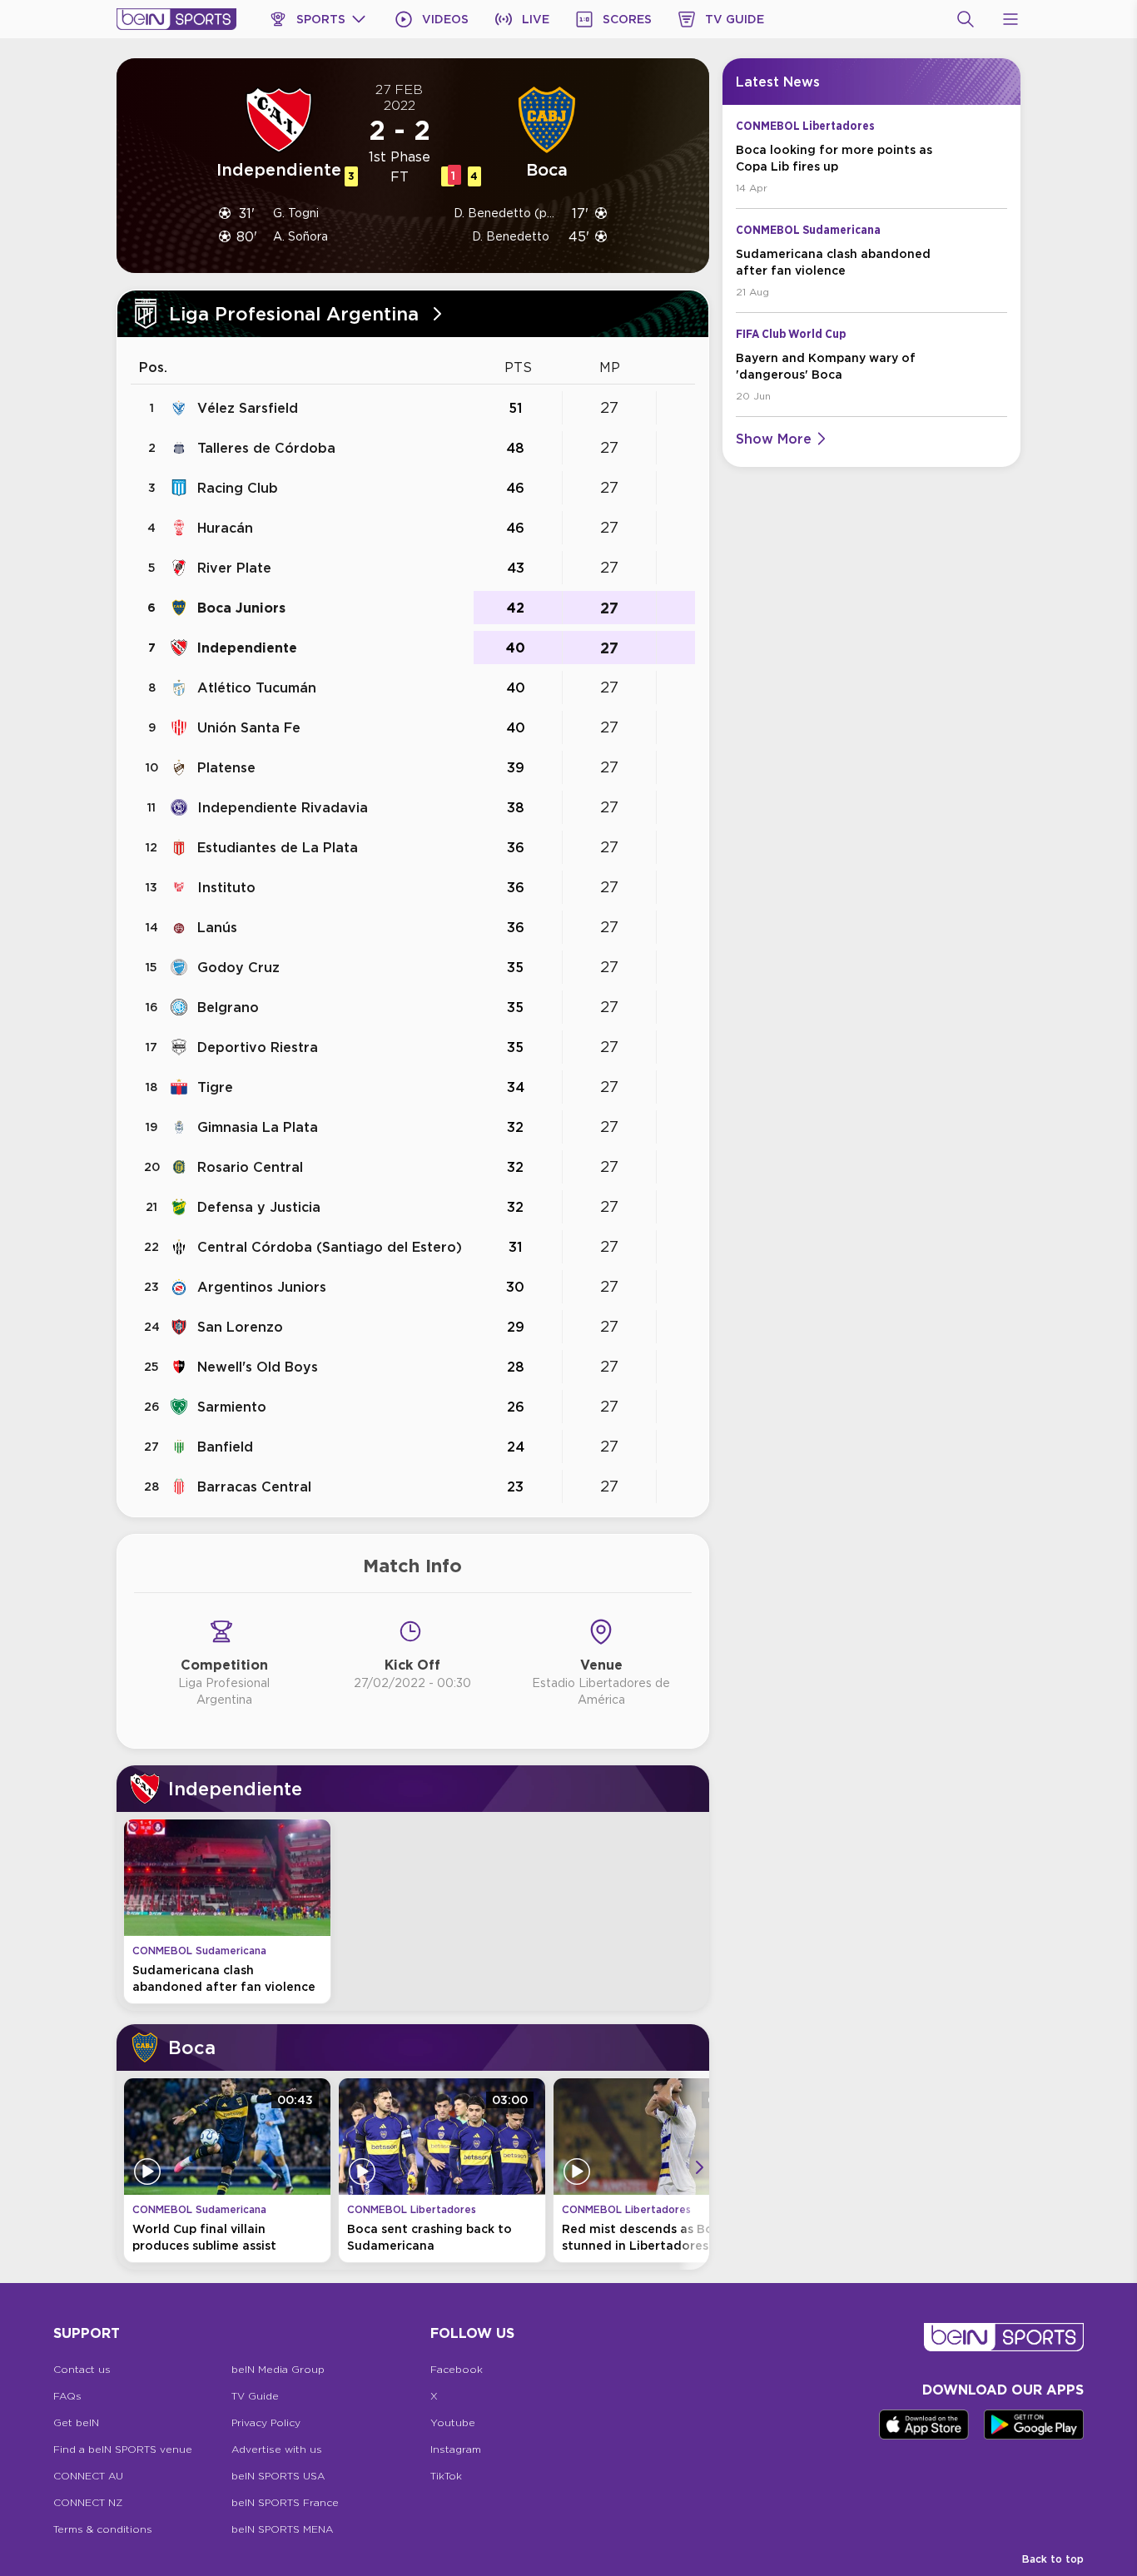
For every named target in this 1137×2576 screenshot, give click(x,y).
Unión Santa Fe (249, 727)
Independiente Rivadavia (283, 807)
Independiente (247, 648)
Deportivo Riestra (258, 1047)
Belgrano (228, 1007)
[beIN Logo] (176, 19)
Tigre (215, 1087)
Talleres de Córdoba (266, 448)
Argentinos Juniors (262, 1287)
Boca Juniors (241, 608)
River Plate (234, 568)
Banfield (225, 1447)
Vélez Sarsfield (248, 408)
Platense (226, 767)
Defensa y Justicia (259, 1207)
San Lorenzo (240, 1327)
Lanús (217, 927)
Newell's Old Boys (258, 1367)
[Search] (966, 19)
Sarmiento (232, 1407)
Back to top (1053, 2559)
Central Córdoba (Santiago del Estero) (330, 1247)
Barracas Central (254, 1487)
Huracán (225, 528)
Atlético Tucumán (257, 687)
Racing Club (238, 488)
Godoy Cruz (238, 967)
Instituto (226, 887)
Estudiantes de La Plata (278, 847)
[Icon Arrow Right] (699, 2167)
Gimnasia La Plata (258, 1127)
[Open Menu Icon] (1010, 19)
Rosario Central (250, 1167)
